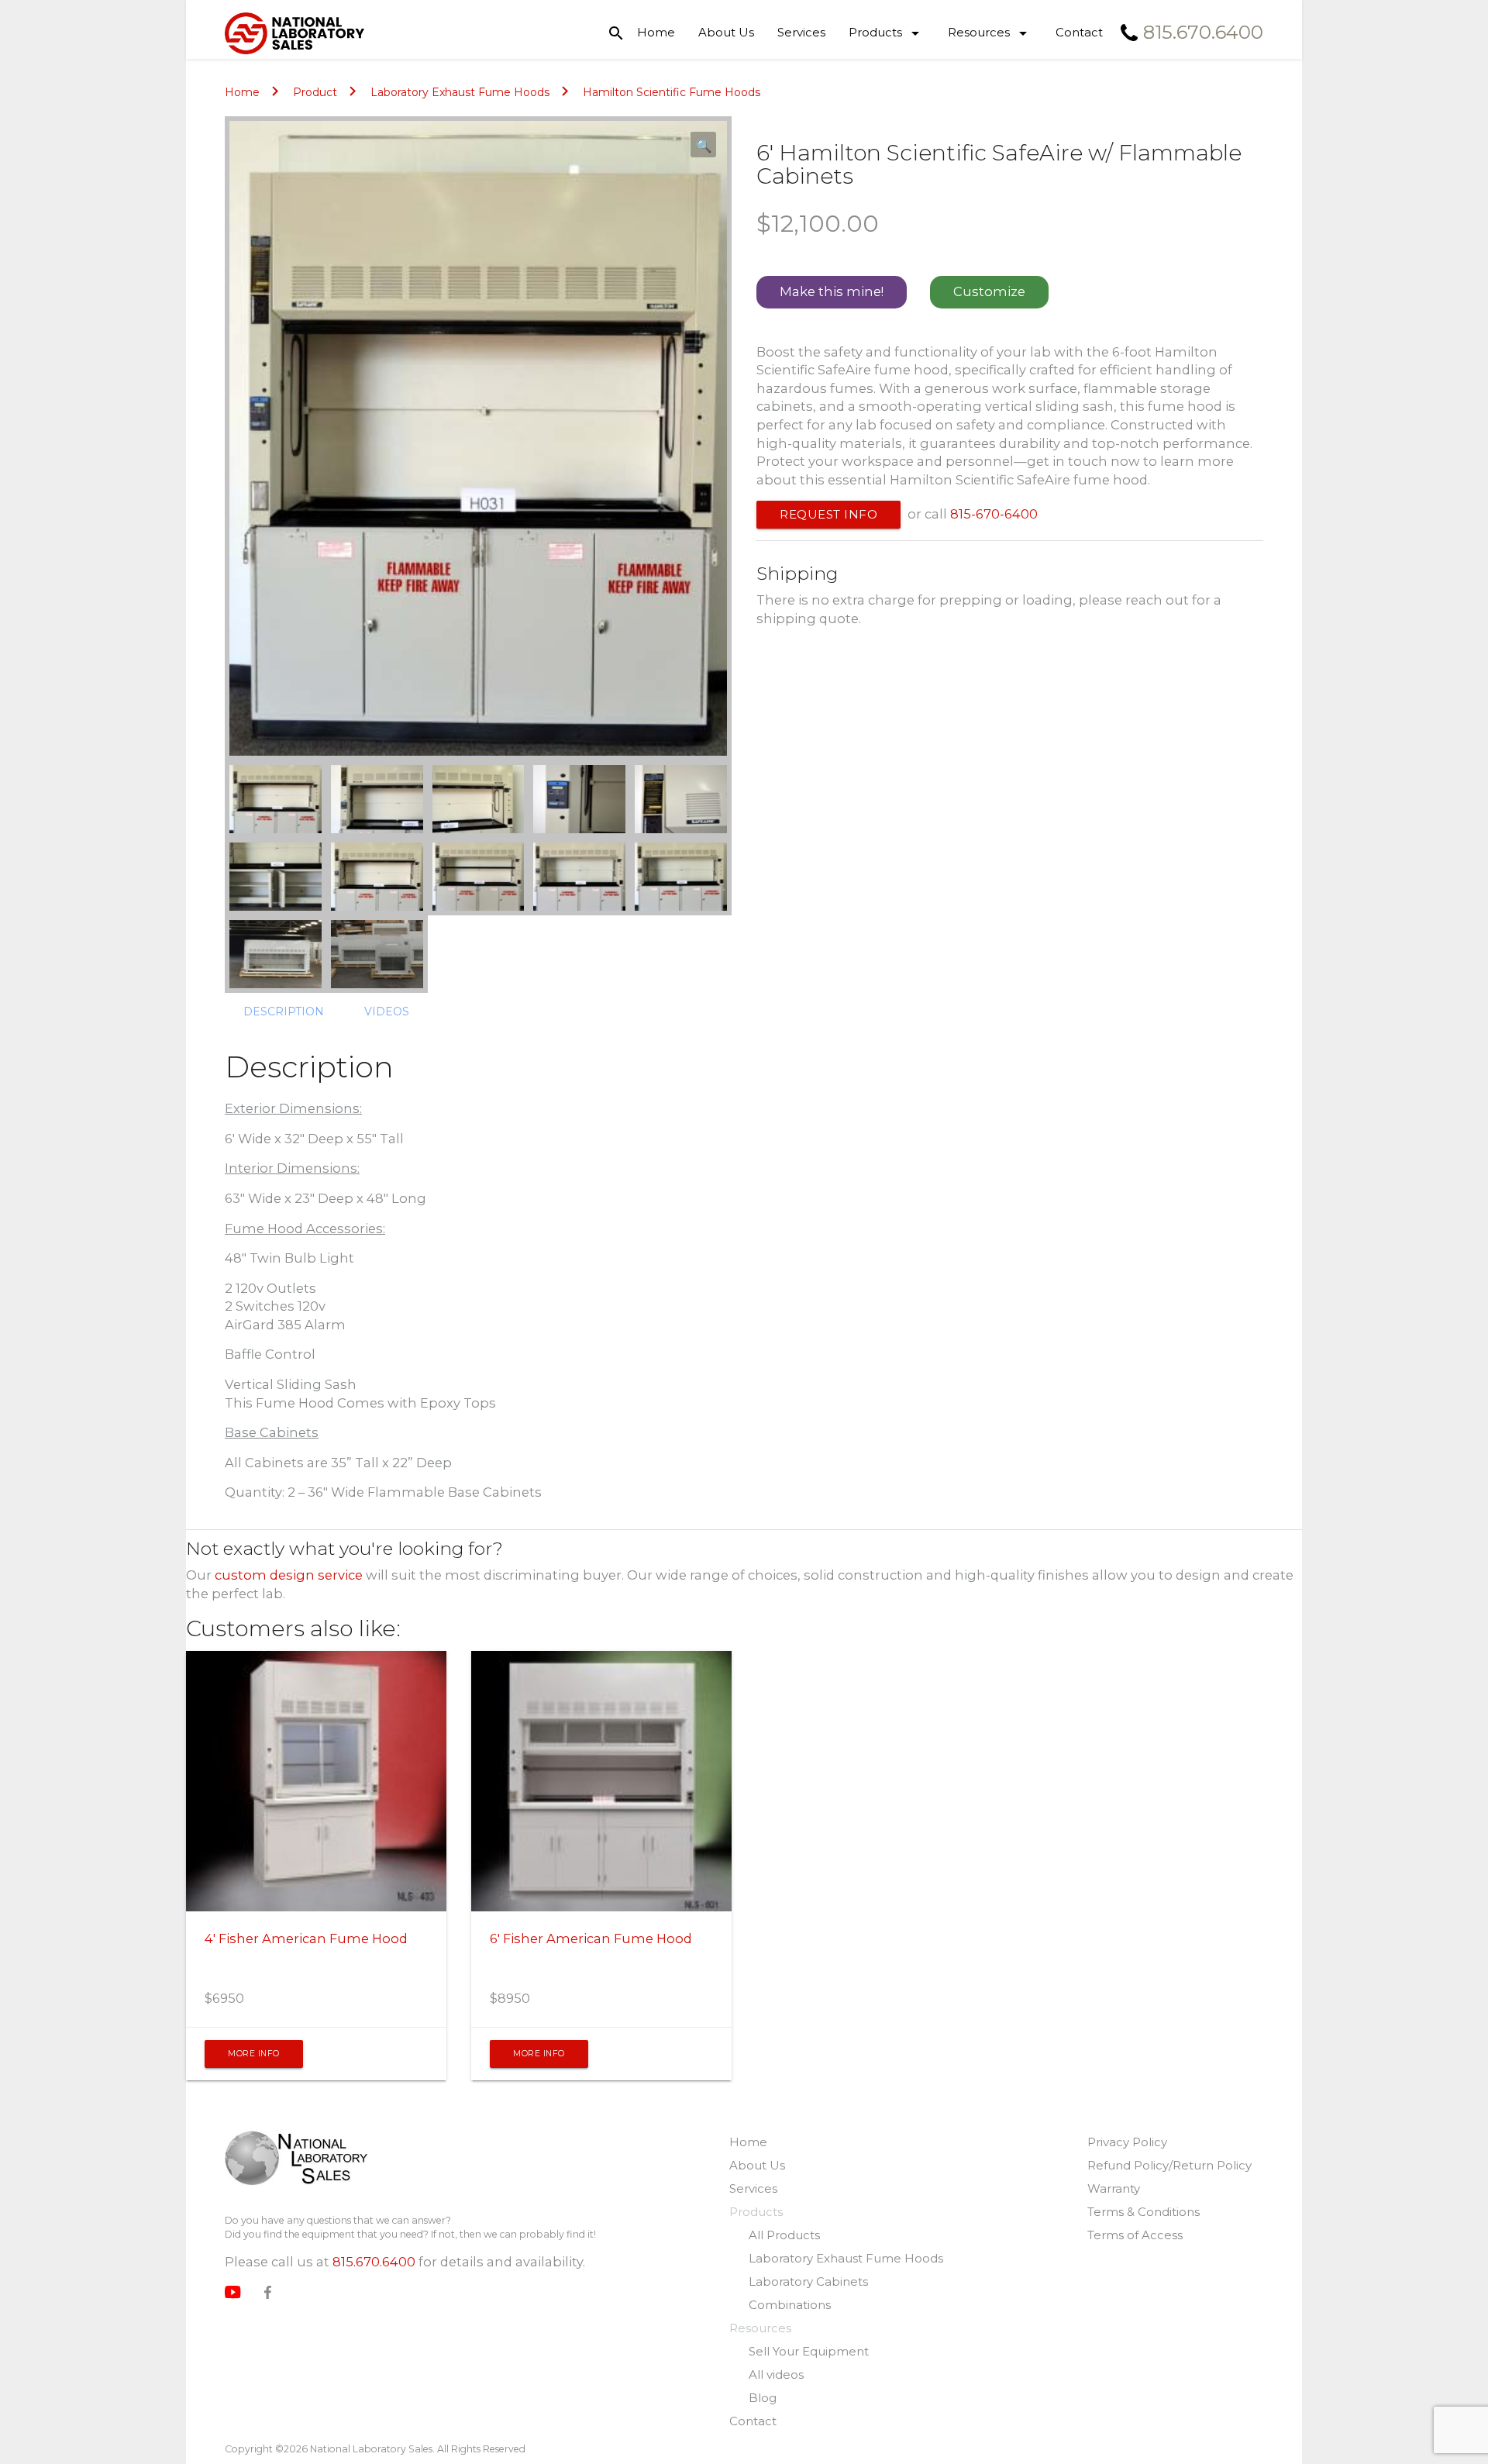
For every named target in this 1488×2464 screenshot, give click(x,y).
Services (801, 32)
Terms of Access (1135, 2235)
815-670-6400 (994, 514)
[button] (703, 145)
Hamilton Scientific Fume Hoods (672, 92)
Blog (763, 2398)
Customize (989, 291)
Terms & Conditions (1144, 2212)
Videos (387, 1011)
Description (284, 1011)
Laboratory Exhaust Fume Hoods (460, 92)
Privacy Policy (1127, 2142)
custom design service (289, 1575)
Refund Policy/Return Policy (1169, 2165)
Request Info (828, 514)
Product (315, 92)
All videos (776, 2374)
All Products (784, 2235)
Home (656, 32)
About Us (726, 32)
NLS (296, 2160)
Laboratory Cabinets (808, 2281)
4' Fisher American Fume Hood (306, 1938)
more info (254, 2054)
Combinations (790, 2305)
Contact (1079, 32)
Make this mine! (832, 291)
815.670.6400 (374, 2262)
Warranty (1114, 2188)
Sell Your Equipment (809, 2351)
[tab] (284, 1011)
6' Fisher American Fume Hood (591, 1938)
